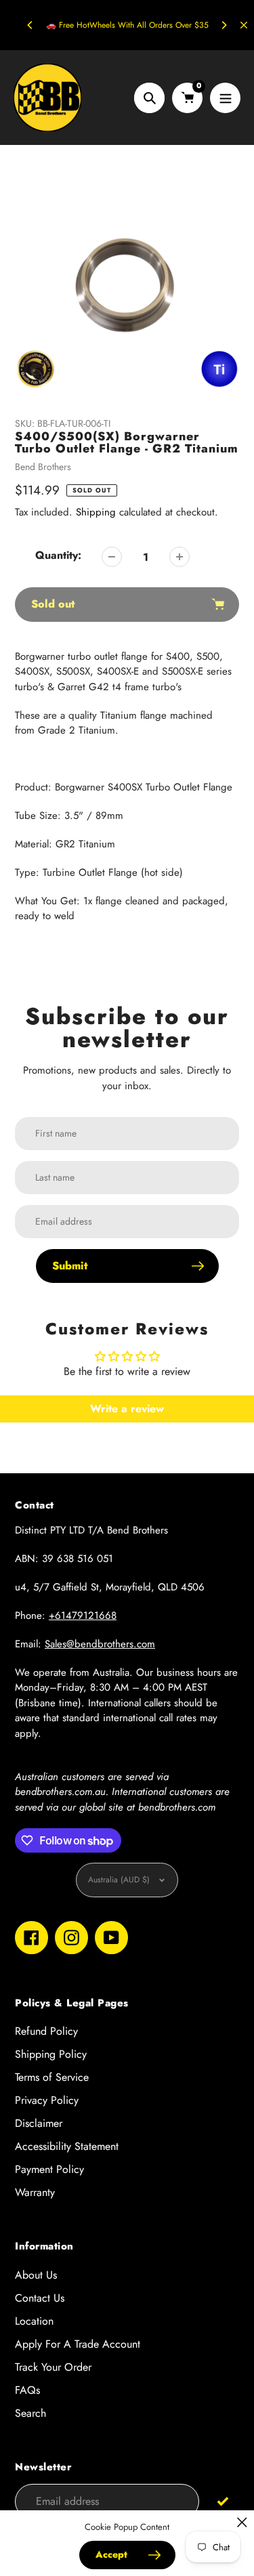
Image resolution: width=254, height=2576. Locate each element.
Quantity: (58, 555)
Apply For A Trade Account (78, 2344)
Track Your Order (53, 2367)
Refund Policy (46, 2031)
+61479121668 (83, 1616)
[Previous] (30, 25)
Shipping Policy (51, 2054)
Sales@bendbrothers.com (100, 1644)
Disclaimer (39, 2123)
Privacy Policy (47, 2100)
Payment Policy (49, 2169)
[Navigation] (225, 98)
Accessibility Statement (67, 2146)
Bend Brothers (43, 467)
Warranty (35, 2192)
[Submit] (223, 2500)
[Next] (224, 25)
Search (30, 2413)
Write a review (127, 1409)
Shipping (96, 512)
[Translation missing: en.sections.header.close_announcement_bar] (244, 25)
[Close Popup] (242, 2522)
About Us (36, 2275)
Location (34, 2321)
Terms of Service (52, 2077)
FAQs (27, 2390)
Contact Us (40, 2298)
